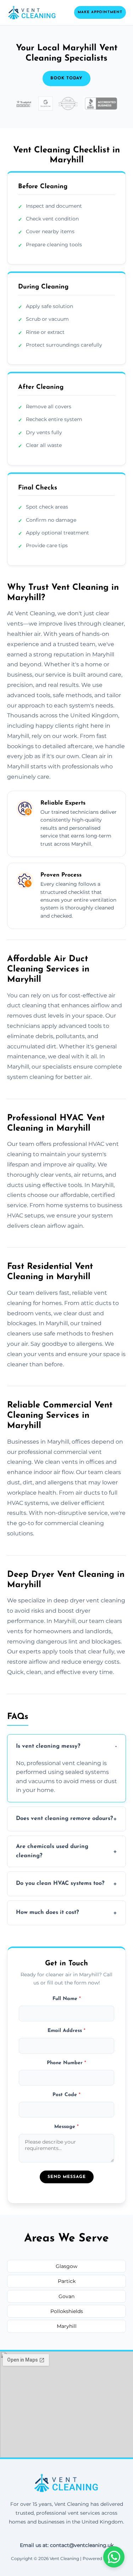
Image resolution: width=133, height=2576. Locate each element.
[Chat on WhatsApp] (114, 2557)
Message (66, 2127)
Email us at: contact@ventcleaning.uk (67, 2545)
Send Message (67, 2177)
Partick (67, 2281)
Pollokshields (67, 2311)
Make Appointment (100, 12)
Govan (66, 2296)
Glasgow (66, 2266)
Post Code (66, 2095)
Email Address (66, 2031)
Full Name (67, 1999)
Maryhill (67, 2326)
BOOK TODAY (66, 78)
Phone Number (66, 2063)
